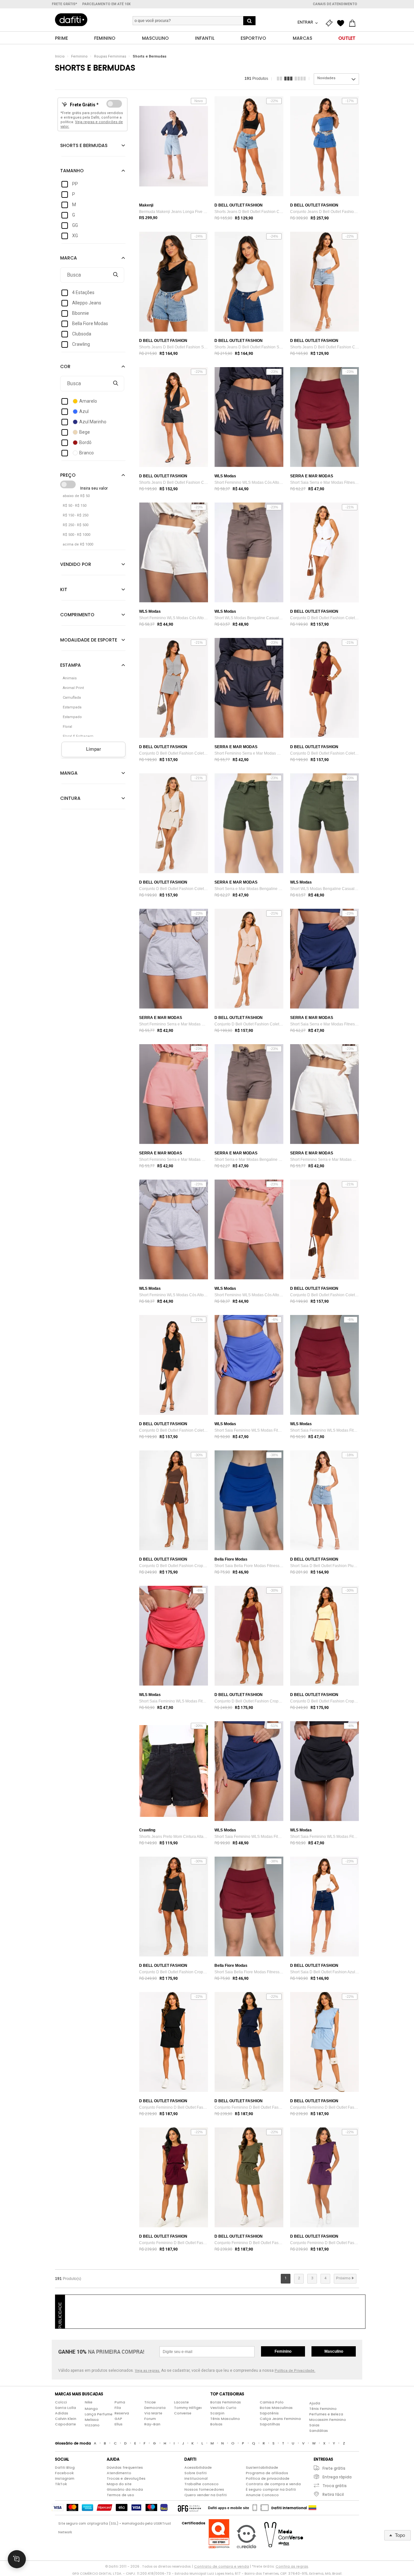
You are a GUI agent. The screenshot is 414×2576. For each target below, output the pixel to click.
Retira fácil (333, 2494)
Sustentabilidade (262, 2467)
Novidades (326, 78)
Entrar (306, 22)
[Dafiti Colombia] (312, 2508)
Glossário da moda (125, 2489)
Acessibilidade (198, 2467)
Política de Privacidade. (295, 2371)
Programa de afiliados (267, 2473)
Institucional (196, 2478)
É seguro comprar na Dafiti (271, 2489)
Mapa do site (119, 2484)
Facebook (64, 2473)
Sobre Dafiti (196, 2473)
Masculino (334, 2351)
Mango (91, 2409)
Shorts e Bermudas (150, 56)
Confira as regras (292, 2566)
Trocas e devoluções (126, 2478)
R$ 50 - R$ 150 (75, 506)
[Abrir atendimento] (17, 2559)
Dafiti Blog (65, 2467)
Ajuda (315, 2403)
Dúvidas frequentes (125, 2467)
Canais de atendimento (335, 4)
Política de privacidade (268, 2478)
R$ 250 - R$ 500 (76, 525)
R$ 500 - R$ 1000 (76, 535)
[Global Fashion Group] (189, 2508)
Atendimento (119, 2473)
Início (60, 56)
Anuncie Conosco (262, 2495)
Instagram (65, 2478)
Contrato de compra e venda (273, 2484)
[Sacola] (354, 23)
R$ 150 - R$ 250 (76, 515)
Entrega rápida (337, 2477)
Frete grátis (334, 2468)
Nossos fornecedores (204, 2489)
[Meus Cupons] (331, 23)
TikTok (61, 2484)
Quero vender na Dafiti (206, 2495)
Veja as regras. (147, 2371)
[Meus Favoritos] (342, 23)
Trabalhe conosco (202, 2484)
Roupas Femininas (110, 56)
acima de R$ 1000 (78, 544)
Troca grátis (335, 2486)
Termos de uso (120, 2495)
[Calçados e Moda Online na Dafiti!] (71, 20)
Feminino (79, 56)
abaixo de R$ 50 (76, 496)
